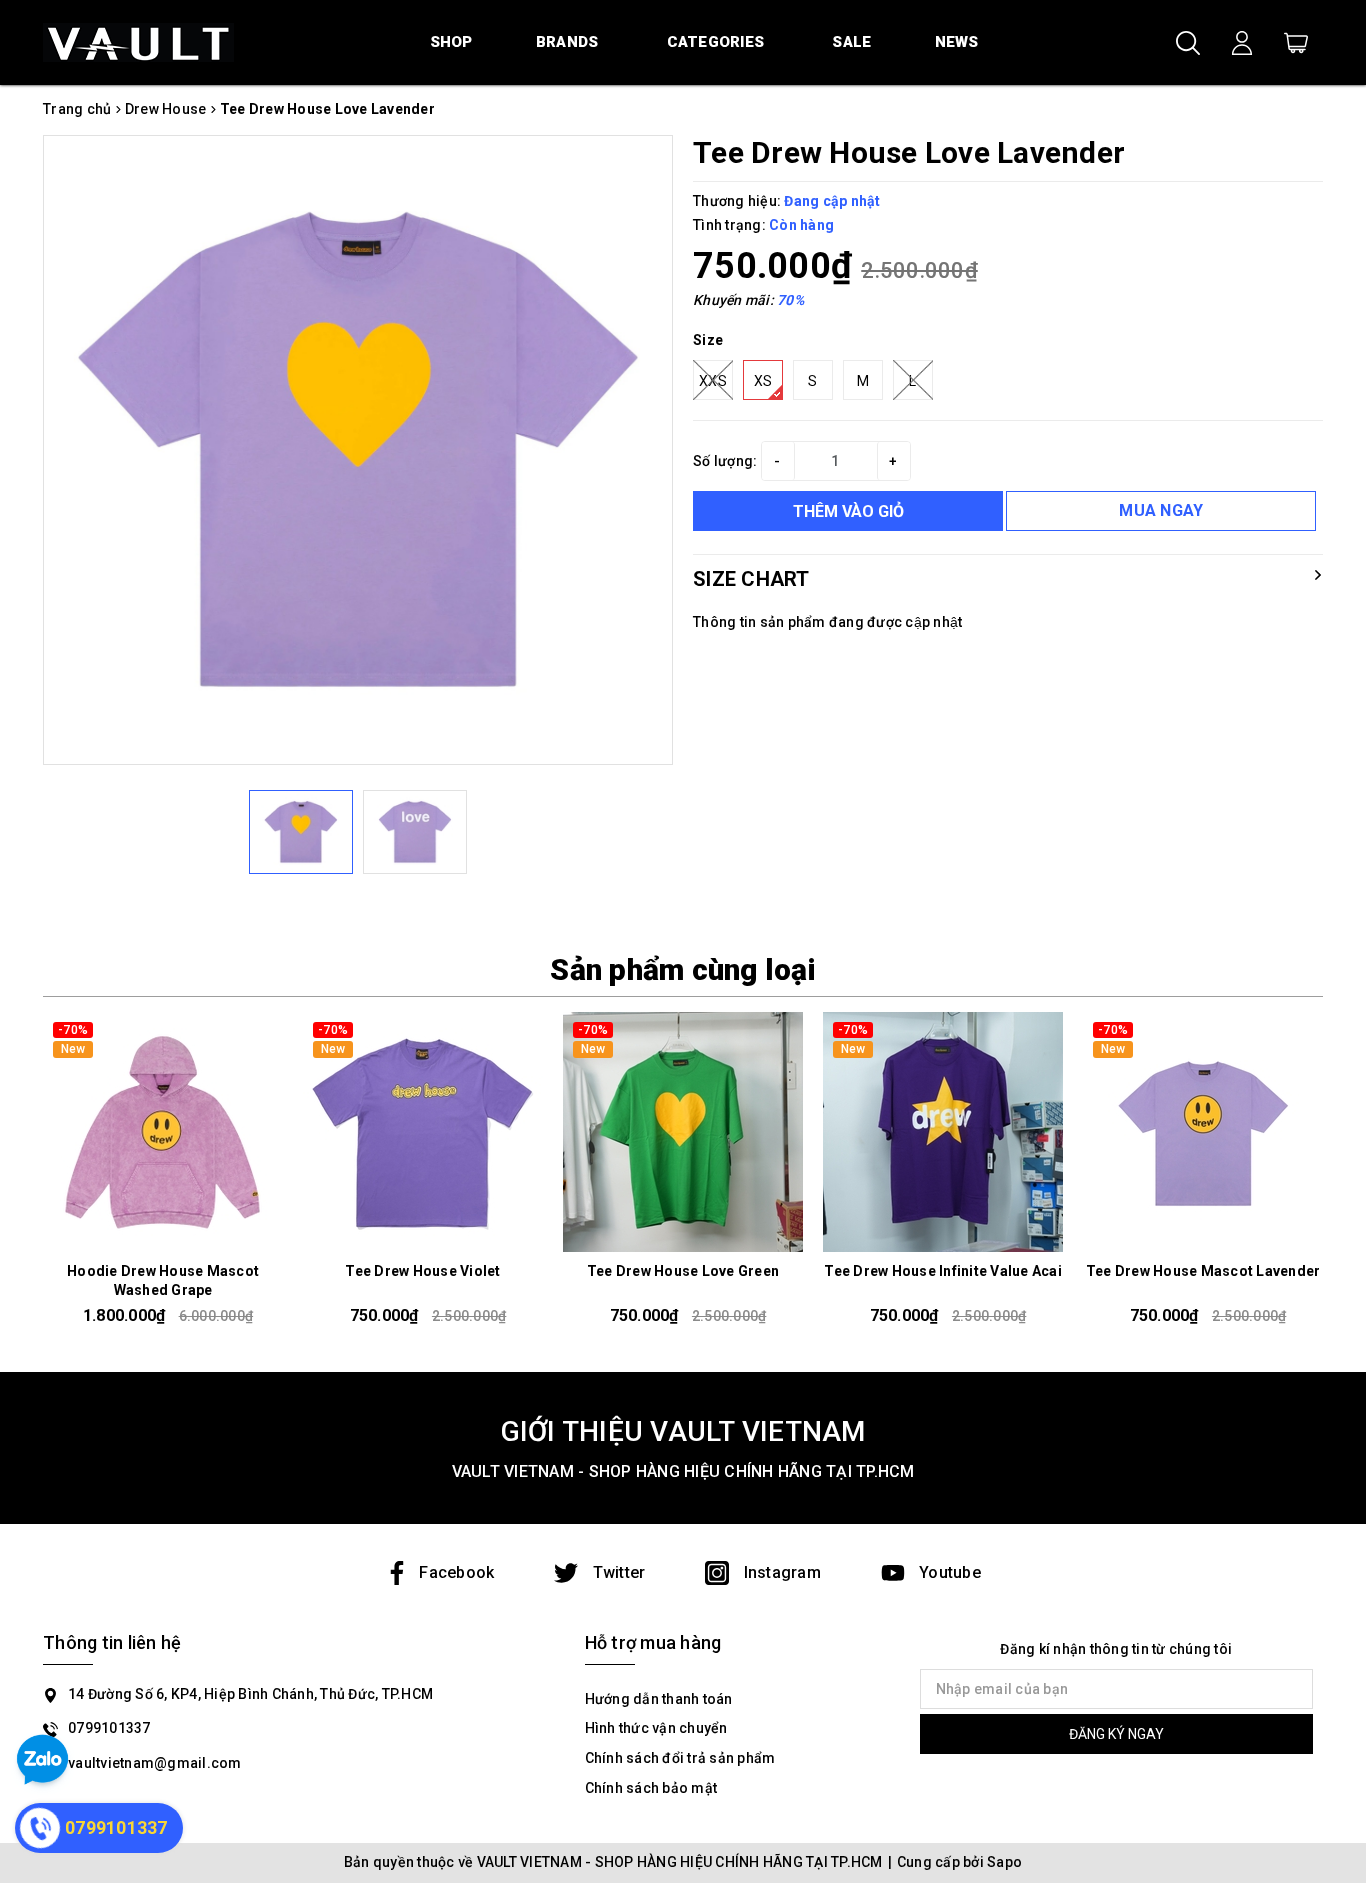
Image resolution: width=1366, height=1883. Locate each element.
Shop (451, 42)
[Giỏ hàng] (1296, 42)
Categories (716, 42)
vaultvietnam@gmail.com (155, 1763)
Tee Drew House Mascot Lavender (1203, 1271)
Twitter (616, 1572)
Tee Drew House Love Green (683, 1271)
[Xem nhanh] (163, 1132)
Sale (851, 42)
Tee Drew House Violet (422, 1271)
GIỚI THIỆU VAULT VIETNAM (683, 1431)
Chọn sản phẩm (163, 1235)
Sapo (1004, 1862)
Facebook (456, 1572)
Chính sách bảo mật (651, 1788)
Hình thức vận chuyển (656, 1728)
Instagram (780, 1572)
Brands (567, 42)
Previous (35, 1177)
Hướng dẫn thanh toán (659, 1699)
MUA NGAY (1161, 510)
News (957, 42)
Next (1330, 1177)
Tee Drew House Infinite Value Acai (943, 1271)
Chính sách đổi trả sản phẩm (680, 1758)
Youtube (948, 1572)
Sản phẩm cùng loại (683, 969)
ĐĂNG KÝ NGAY (1116, 1734)
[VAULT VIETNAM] (138, 42)
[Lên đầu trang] (1336, 1778)
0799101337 (109, 1728)
